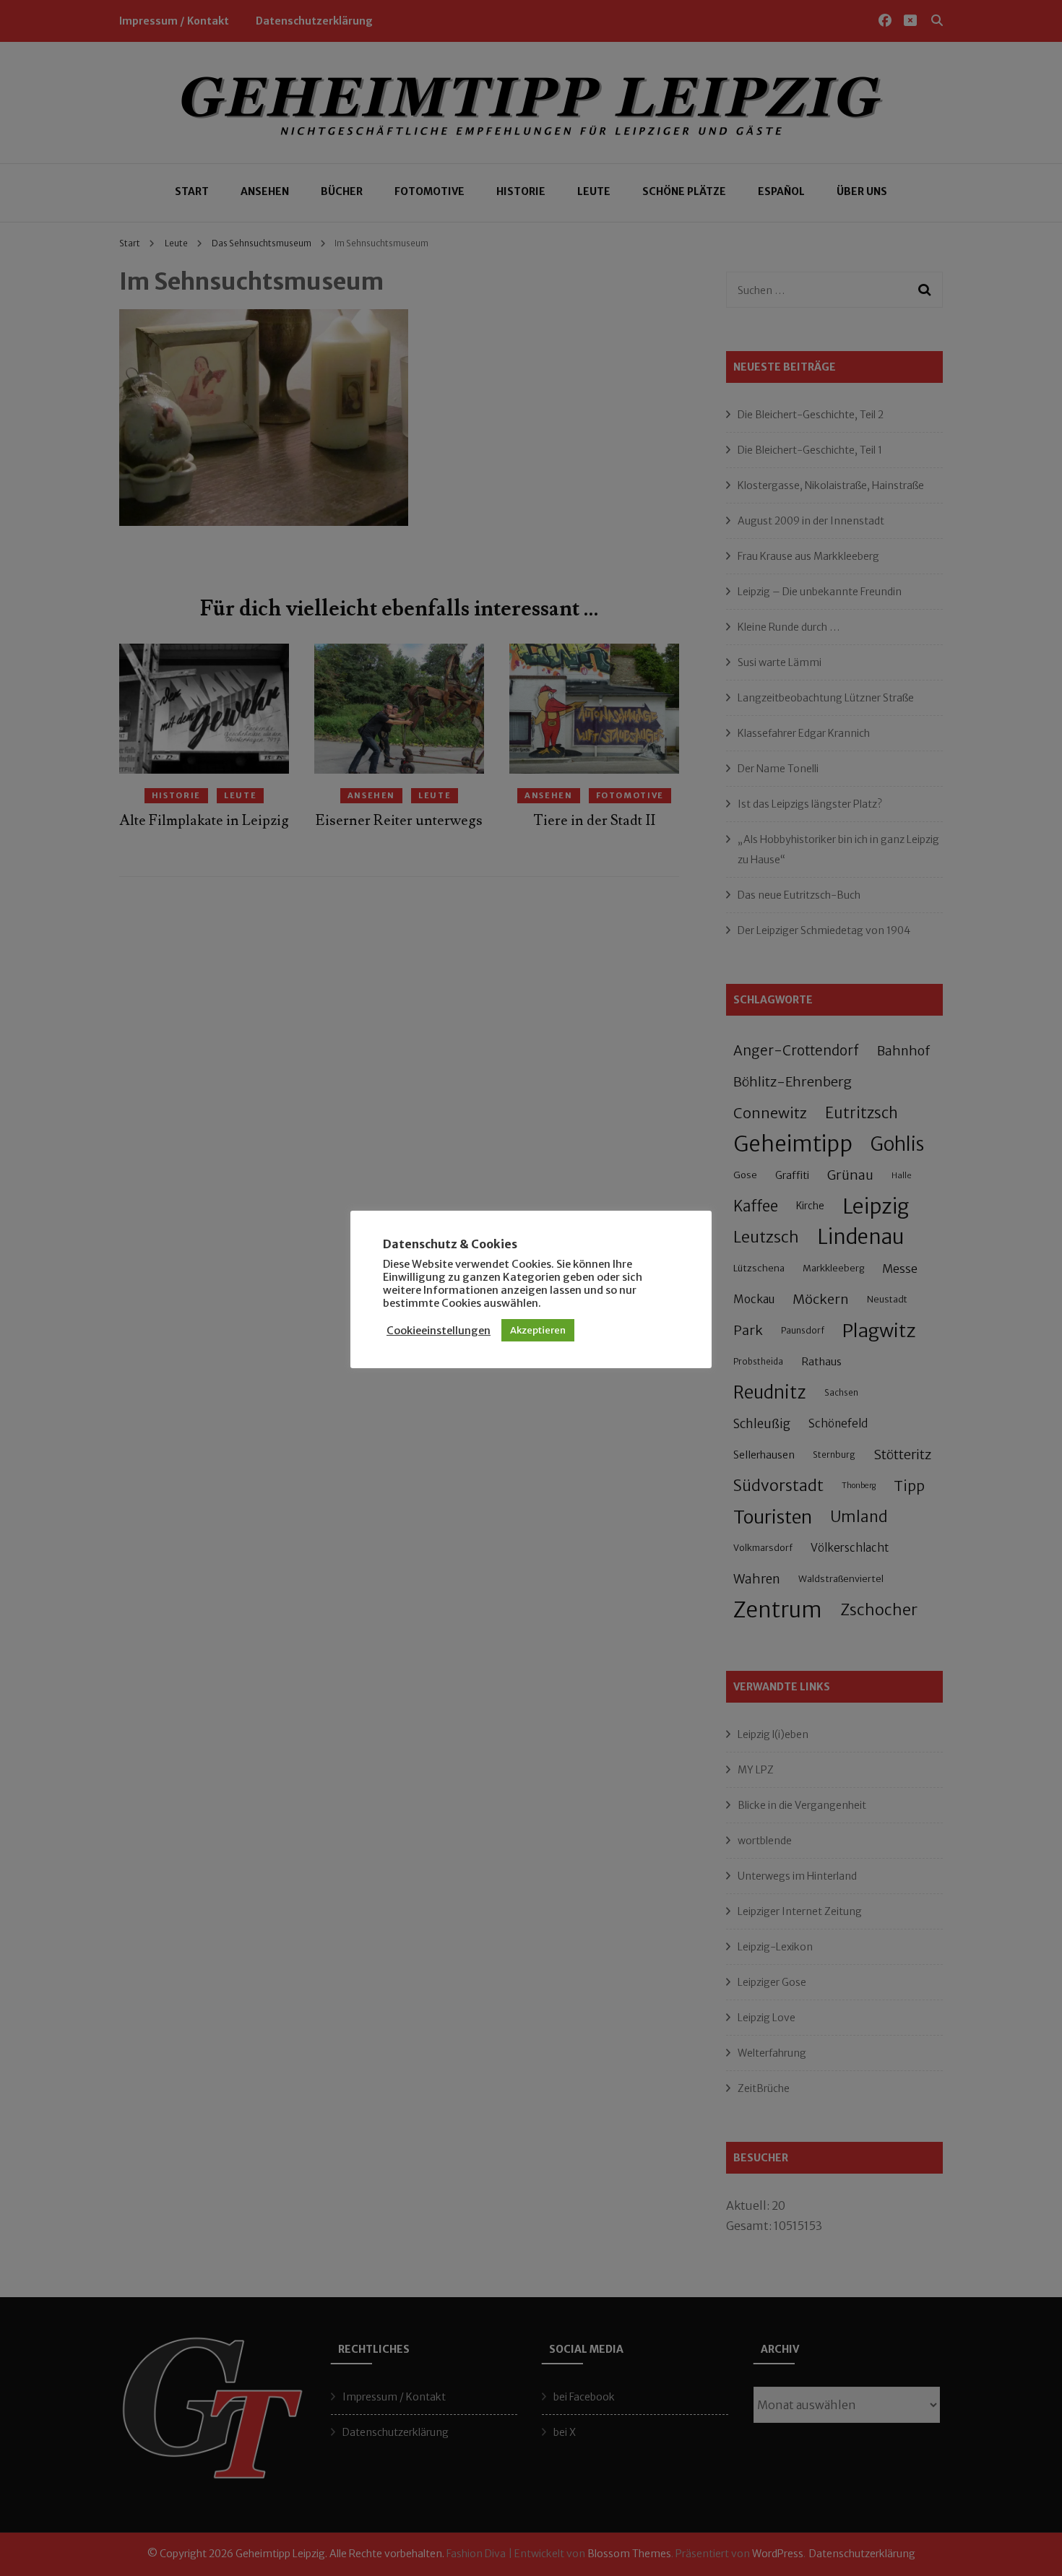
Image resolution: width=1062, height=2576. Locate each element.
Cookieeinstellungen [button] (439, 1331)
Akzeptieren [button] (538, 1330)
